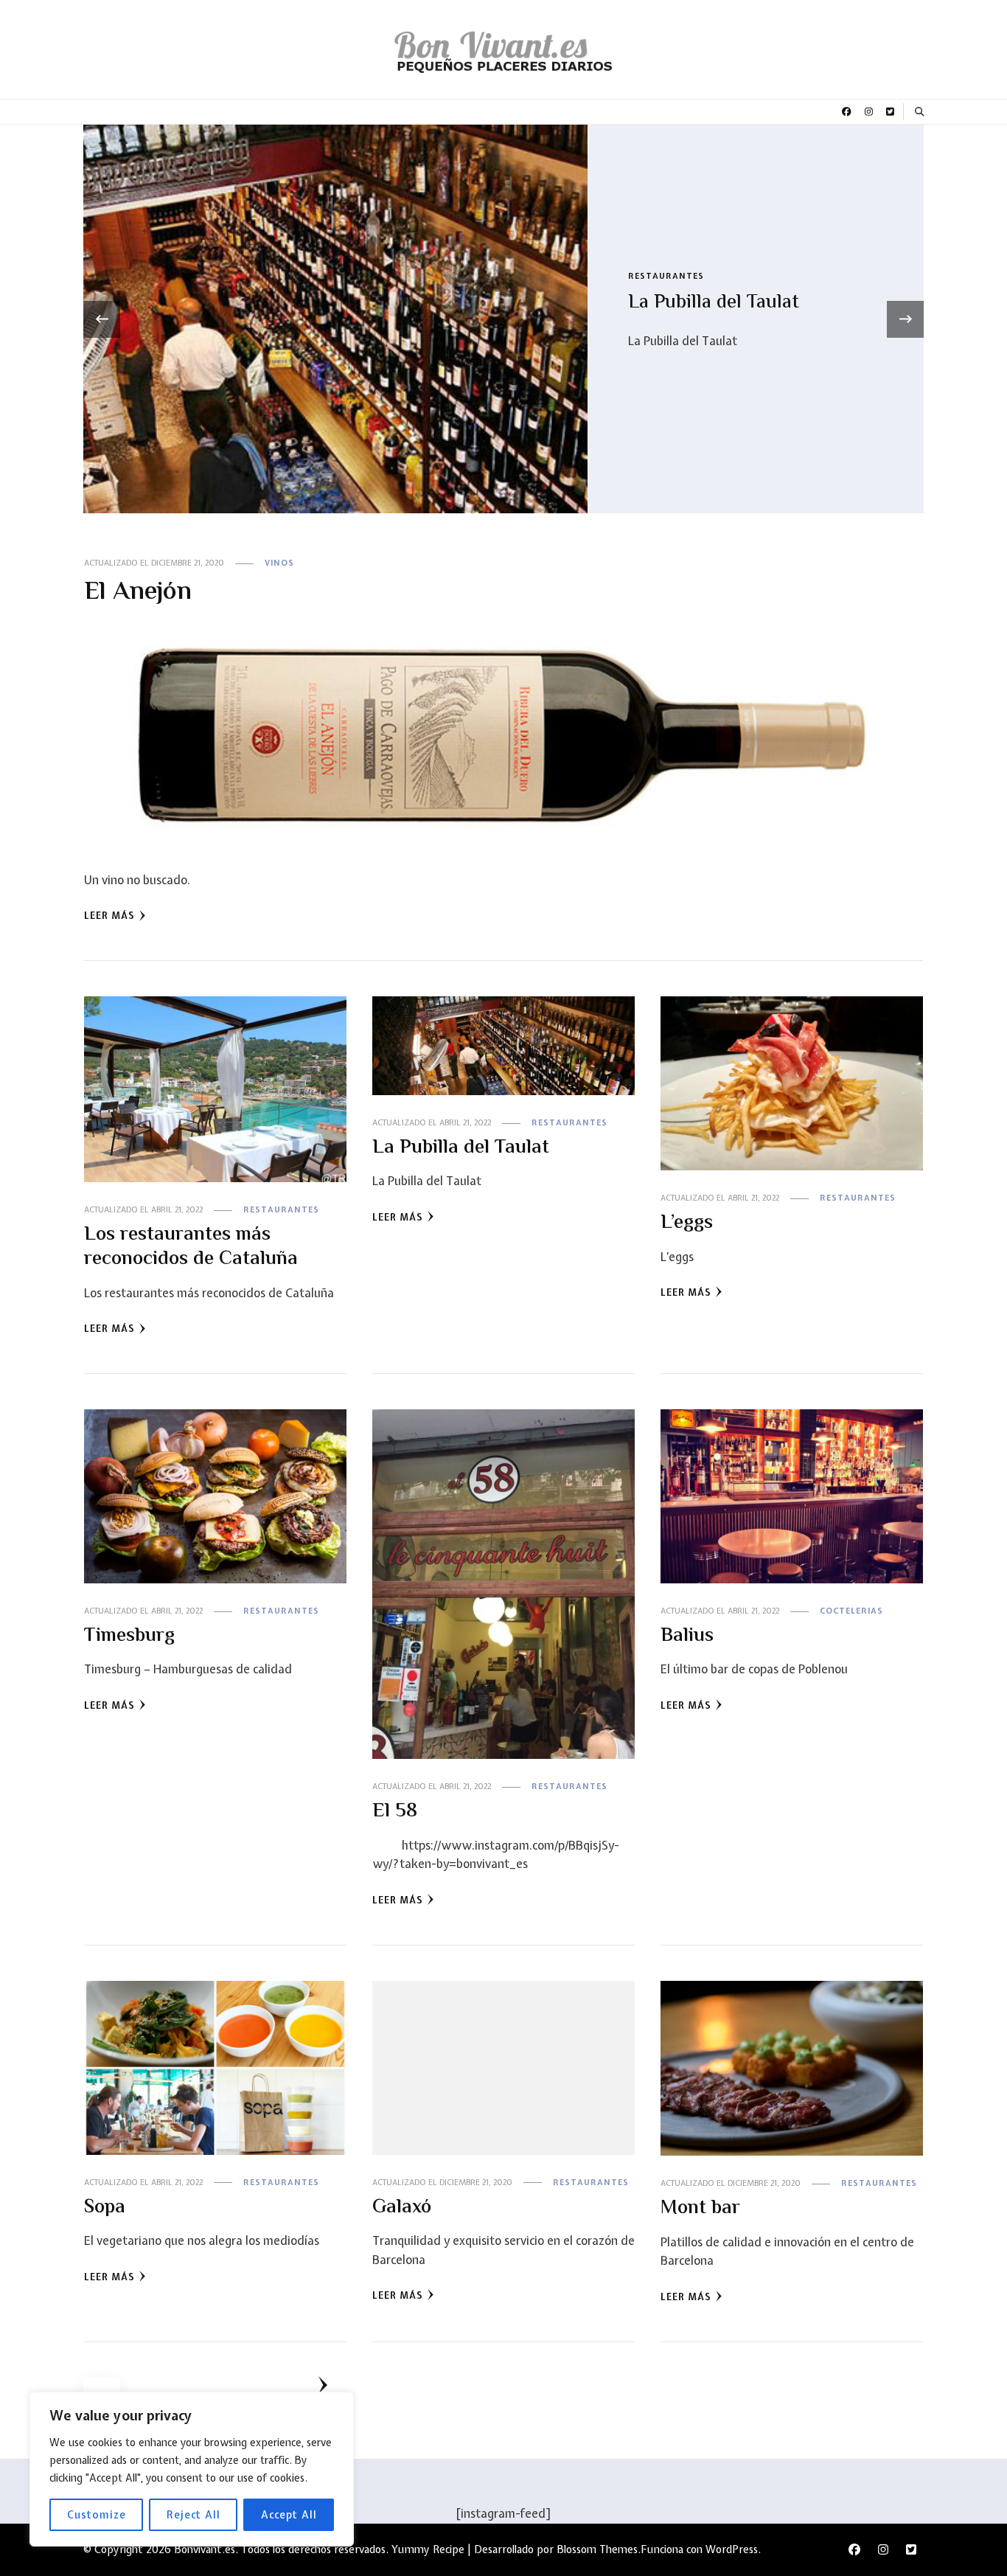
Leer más (109, 916)
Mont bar (700, 2209)
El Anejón (669, 303)
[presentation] (102, 319)
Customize (97, 2515)
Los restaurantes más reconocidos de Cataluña (191, 1247)
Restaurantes (281, 1209)
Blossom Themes (597, 2549)
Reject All (194, 2515)
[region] (192, 2469)
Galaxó (402, 2208)
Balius (687, 1636)
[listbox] (503, 319)
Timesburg (129, 1636)
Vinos (643, 276)
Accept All (289, 2515)
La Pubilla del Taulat (461, 1148)
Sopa (105, 2208)
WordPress (732, 2549)
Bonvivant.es (205, 2549)
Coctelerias (851, 1611)
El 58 (395, 1812)
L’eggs (687, 1223)
